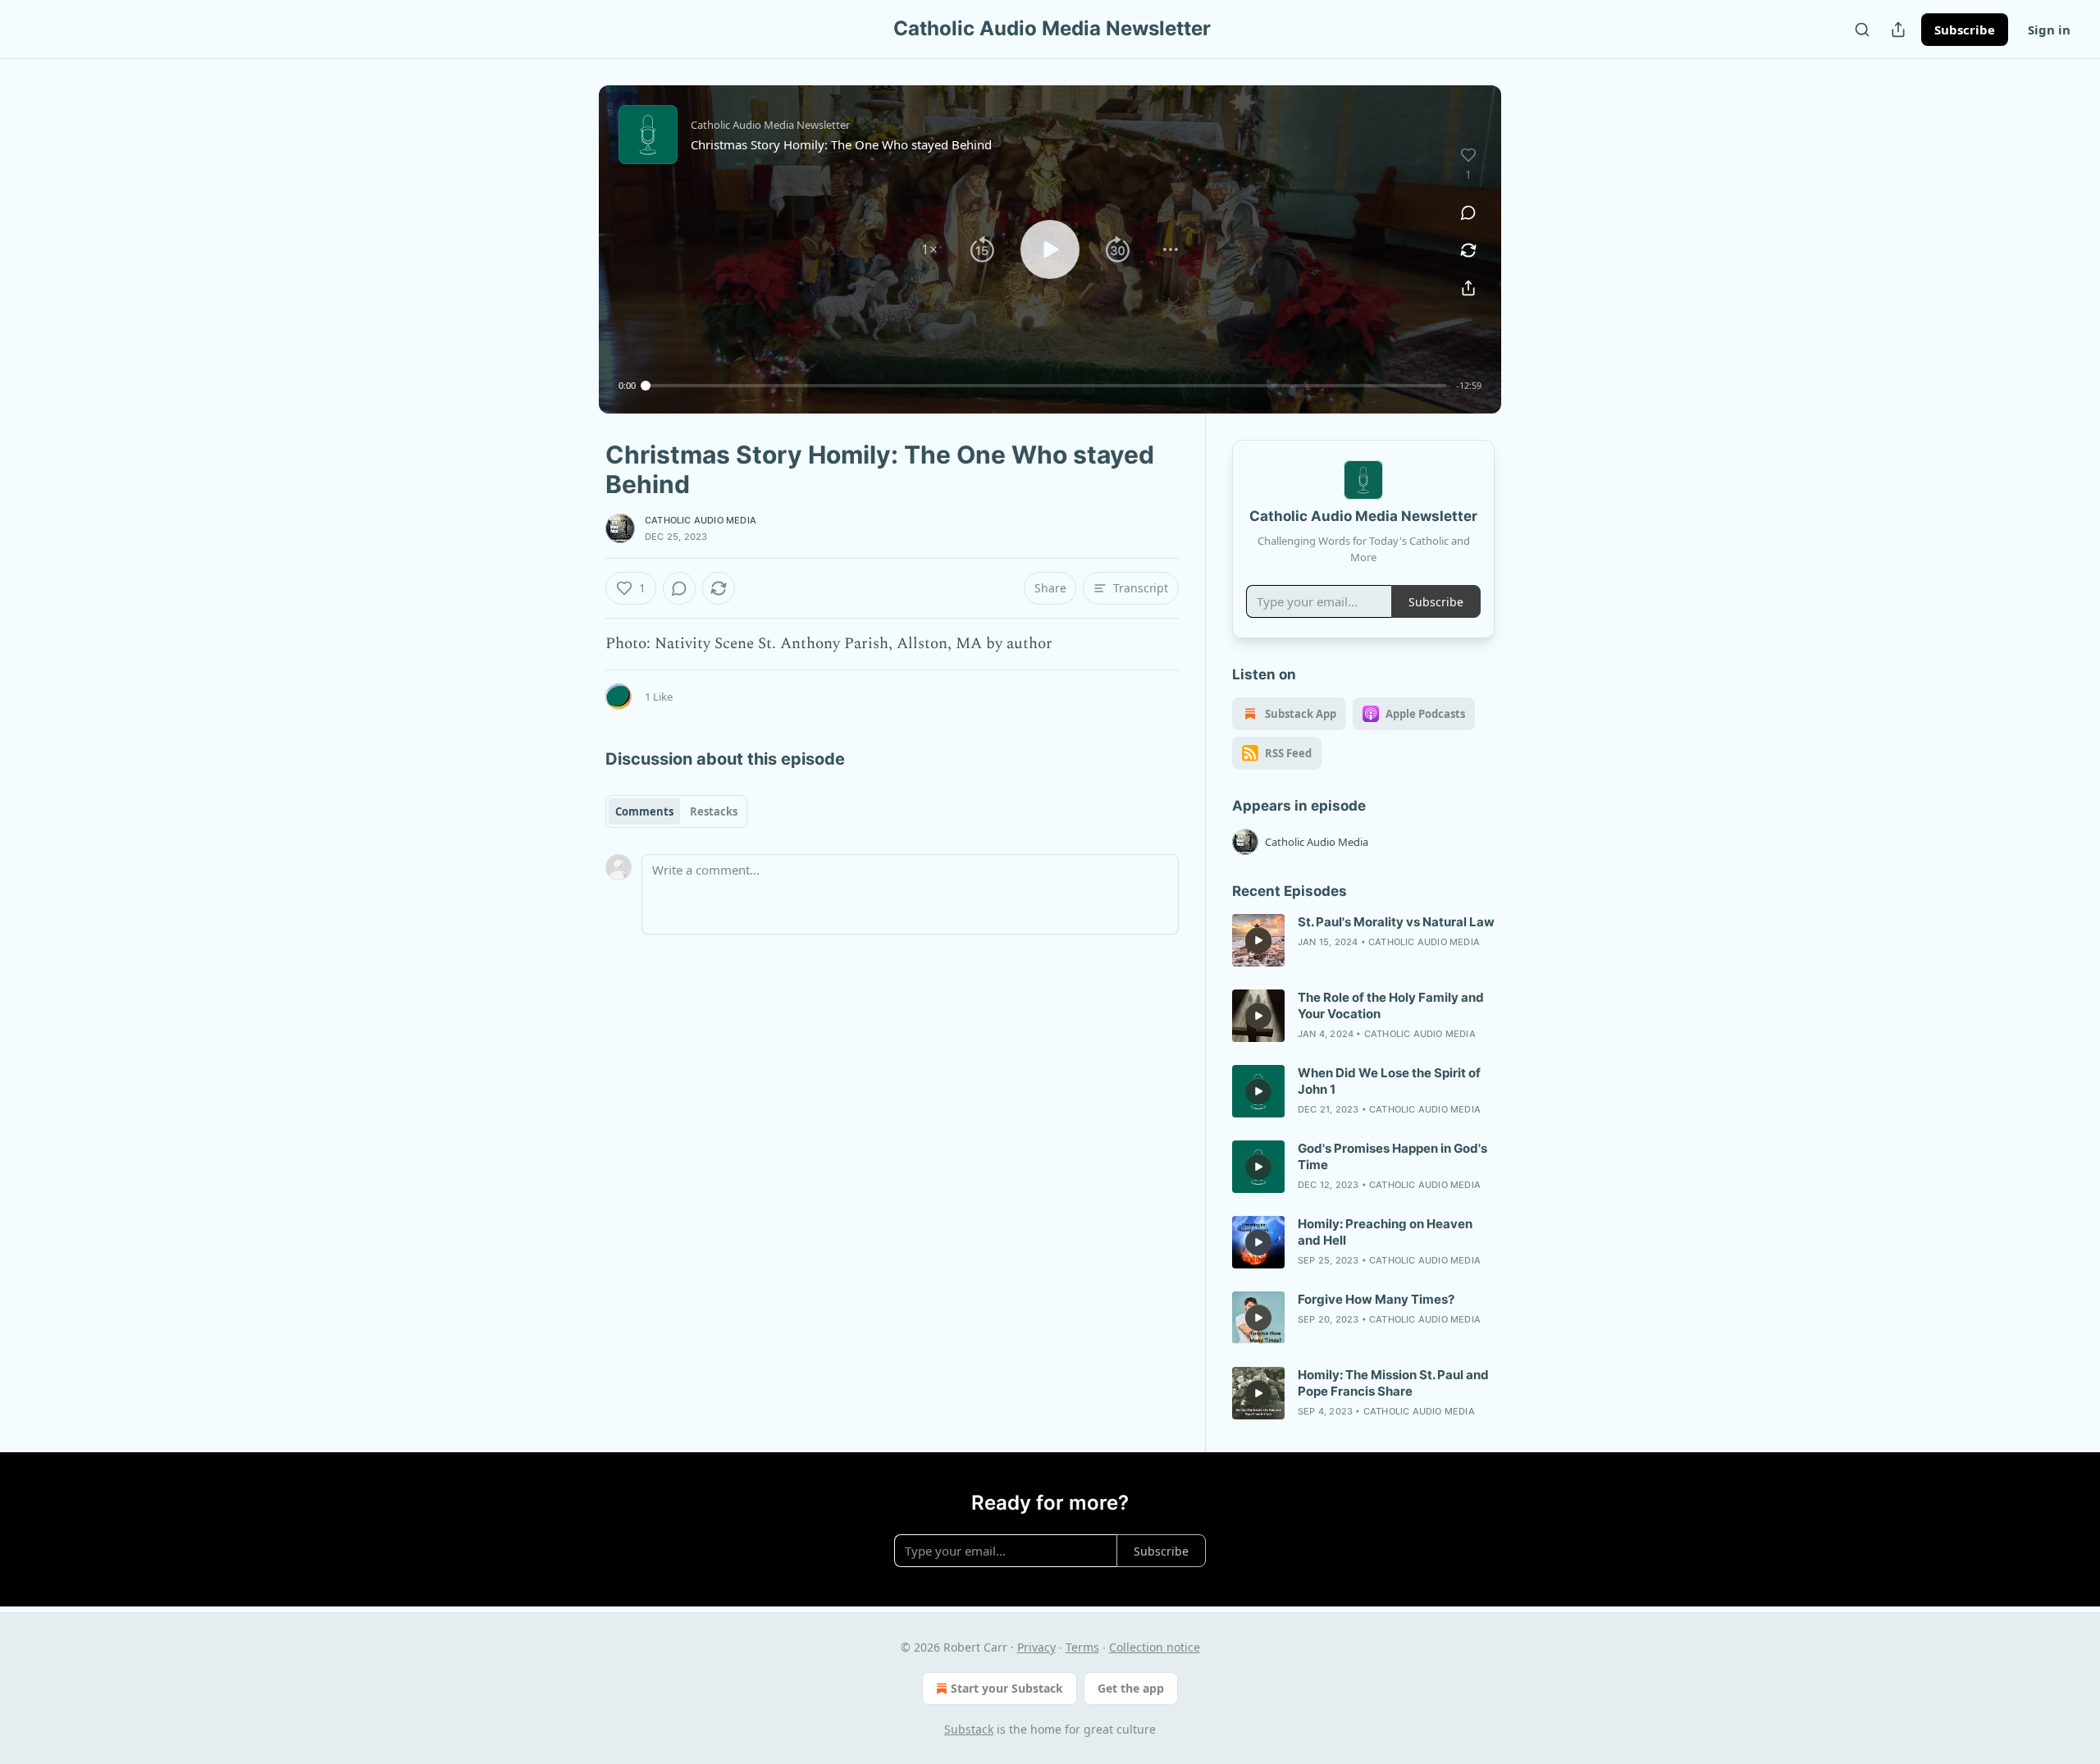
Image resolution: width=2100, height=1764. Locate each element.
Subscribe (1965, 30)
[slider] (1046, 386)
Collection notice (1155, 1647)
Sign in (2049, 30)
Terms (1082, 1647)
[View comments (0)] (1468, 213)
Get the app (1131, 1688)
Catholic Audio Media (701, 520)
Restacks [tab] (714, 811)
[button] (929, 249)
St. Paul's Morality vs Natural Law (1396, 922)
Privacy (1036, 1647)
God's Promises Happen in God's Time (1392, 1156)
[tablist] (676, 811)
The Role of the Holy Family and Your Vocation (1391, 1005)
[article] (1363, 940)
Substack (969, 1729)
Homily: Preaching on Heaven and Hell (1385, 1232)
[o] (1258, 940)
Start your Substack (1007, 1688)
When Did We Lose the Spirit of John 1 (1389, 1081)
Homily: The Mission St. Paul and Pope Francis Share (1393, 1383)
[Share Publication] (1898, 30)
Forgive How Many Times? (1376, 1299)
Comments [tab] (644, 811)
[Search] (1862, 30)
